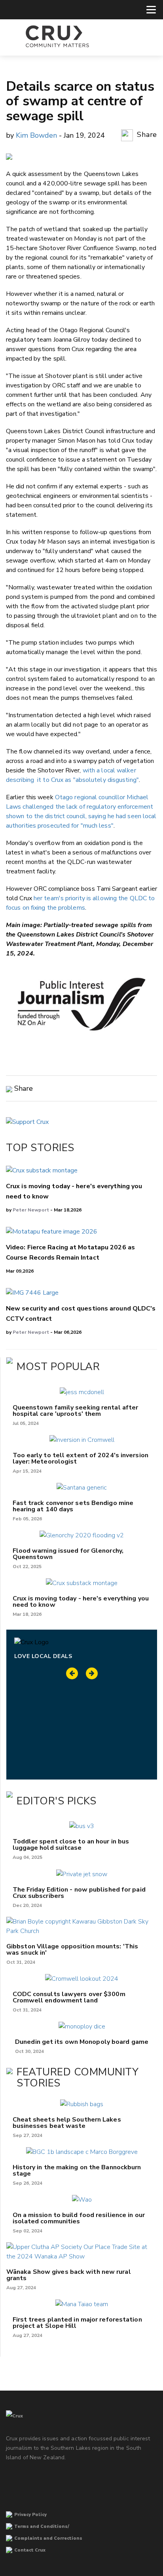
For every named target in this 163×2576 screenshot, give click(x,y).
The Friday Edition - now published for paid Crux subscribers (79, 1893)
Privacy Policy (30, 2515)
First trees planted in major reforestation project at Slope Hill (77, 2323)
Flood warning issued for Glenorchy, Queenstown (68, 1554)
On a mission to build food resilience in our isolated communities (79, 2218)
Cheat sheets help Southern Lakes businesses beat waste (67, 2123)
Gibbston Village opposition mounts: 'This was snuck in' (72, 1950)
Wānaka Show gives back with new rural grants (69, 2275)
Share (146, 135)
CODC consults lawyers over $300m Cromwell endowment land (69, 1997)
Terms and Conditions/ (42, 2526)
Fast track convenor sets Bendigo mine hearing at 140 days (73, 1506)
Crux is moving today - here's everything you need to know (81, 1602)
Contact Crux (30, 2550)
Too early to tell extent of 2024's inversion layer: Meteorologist (81, 1458)
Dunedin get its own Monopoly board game (82, 2042)
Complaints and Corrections (48, 2538)
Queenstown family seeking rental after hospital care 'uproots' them (76, 1411)
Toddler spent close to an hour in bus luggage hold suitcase (71, 1845)
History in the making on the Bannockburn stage (77, 2170)
